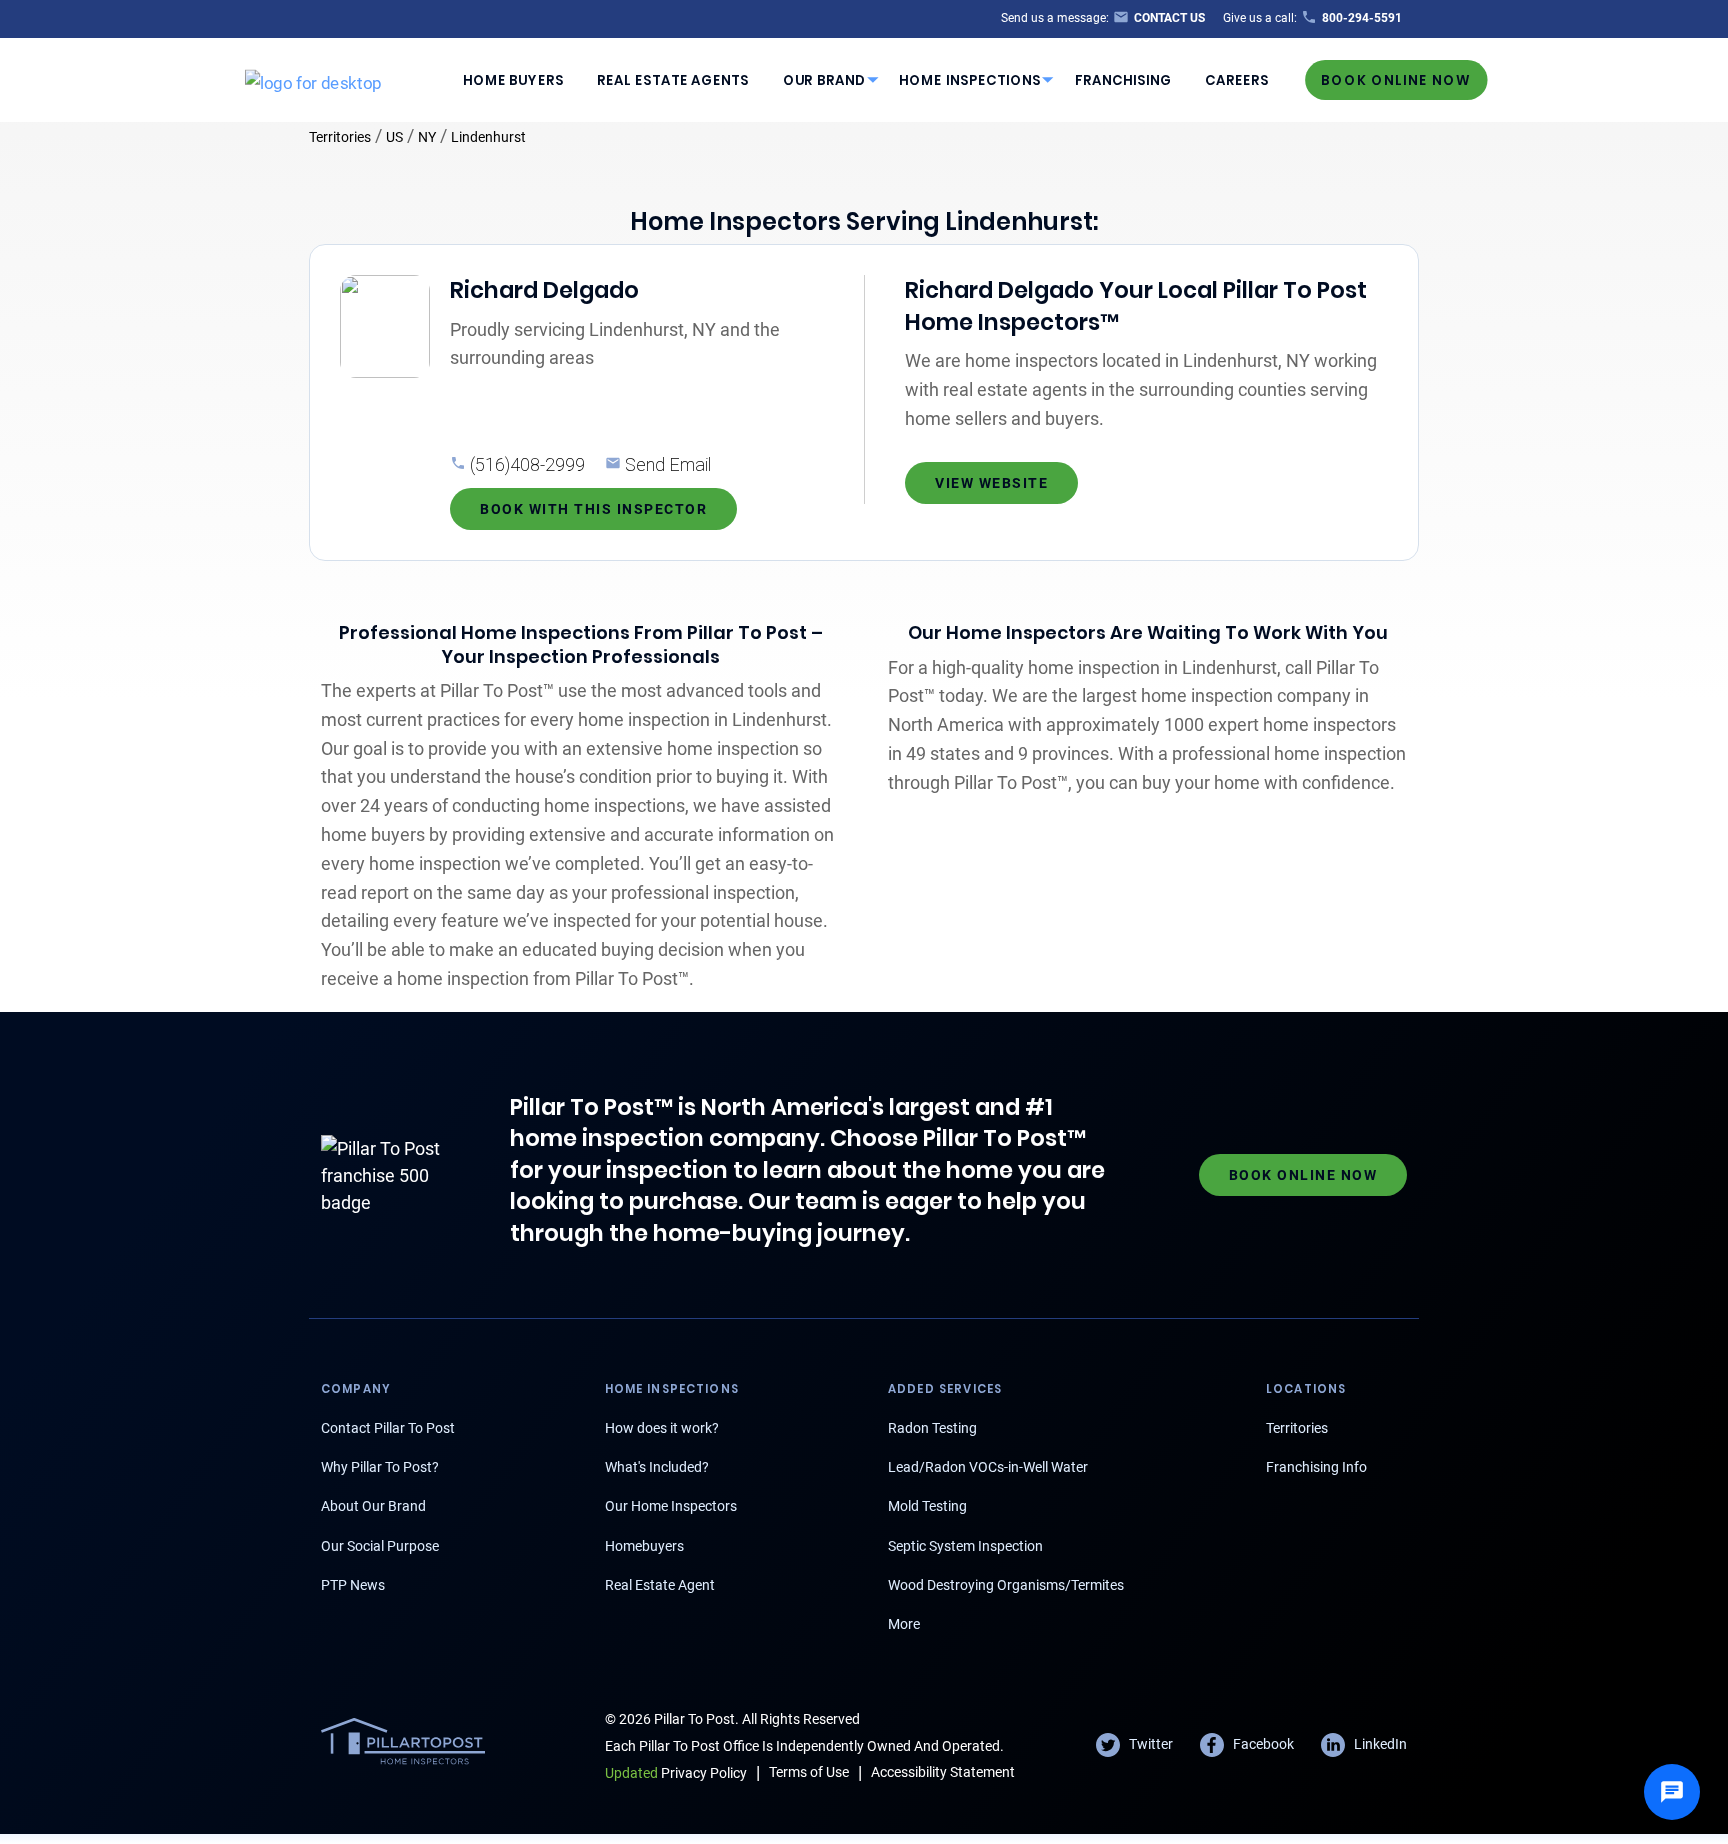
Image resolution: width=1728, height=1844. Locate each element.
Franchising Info (1316, 1467)
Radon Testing (932, 1428)
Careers (1237, 79)
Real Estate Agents (673, 79)
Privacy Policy (676, 1773)
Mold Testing (927, 1506)
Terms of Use (809, 1772)
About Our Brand (373, 1506)
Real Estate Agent (660, 1585)
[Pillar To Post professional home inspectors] (313, 79)
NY (427, 137)
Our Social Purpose (380, 1546)
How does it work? (662, 1428)
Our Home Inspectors (671, 1506)
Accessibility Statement (943, 1772)
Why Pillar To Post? (380, 1467)
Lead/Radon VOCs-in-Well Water (988, 1467)
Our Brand (824, 79)
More (904, 1624)
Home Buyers (513, 79)
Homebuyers (644, 1546)
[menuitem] (513, 80)
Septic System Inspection (965, 1546)
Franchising (1123, 79)
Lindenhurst (488, 137)
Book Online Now (1396, 79)
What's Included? (657, 1467)
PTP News (353, 1585)
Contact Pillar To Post (388, 1428)
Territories (340, 137)
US (394, 137)
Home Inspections (970, 79)
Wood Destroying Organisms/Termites (1006, 1585)
